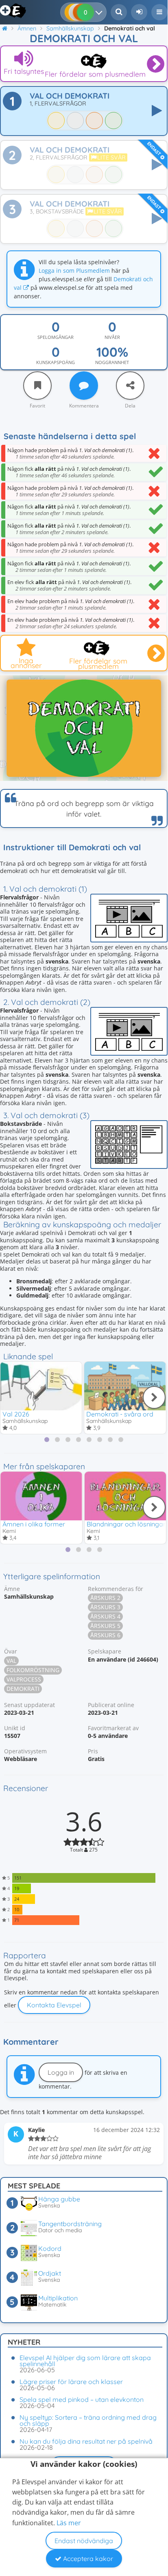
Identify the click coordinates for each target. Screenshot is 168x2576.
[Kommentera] (84, 386)
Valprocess (24, 1679)
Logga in (61, 2072)
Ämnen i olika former (34, 1524)
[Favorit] (37, 386)
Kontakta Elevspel (54, 2005)
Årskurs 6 (105, 1635)
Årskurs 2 (105, 1598)
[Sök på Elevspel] (119, 12)
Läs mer (69, 2523)
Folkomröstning (33, 1670)
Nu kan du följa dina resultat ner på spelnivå (86, 2441)
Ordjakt (50, 2273)
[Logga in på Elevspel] (139, 12)
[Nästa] (154, 1397)
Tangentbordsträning (70, 2224)
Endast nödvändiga (84, 2541)
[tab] (47, 1440)
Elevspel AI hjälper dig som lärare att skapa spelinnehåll (85, 2361)
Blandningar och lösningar (126, 1524)
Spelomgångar (56, 337)
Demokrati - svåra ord (120, 1414)
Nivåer (112, 337)
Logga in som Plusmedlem (74, 271)
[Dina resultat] (101, 12)
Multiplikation (58, 2298)
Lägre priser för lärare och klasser (71, 2382)
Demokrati (23, 1689)
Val (11, 1661)
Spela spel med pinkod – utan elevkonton (82, 2399)
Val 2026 (16, 1414)
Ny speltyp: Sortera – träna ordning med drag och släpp (88, 2420)
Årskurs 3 (105, 1607)
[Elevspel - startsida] (9, 11)
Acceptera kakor (87, 2559)
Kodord (50, 2248)
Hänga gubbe (59, 2199)
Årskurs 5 (105, 1626)
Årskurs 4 (105, 1616)
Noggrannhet (112, 362)
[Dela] (130, 386)
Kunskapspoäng (56, 362)
